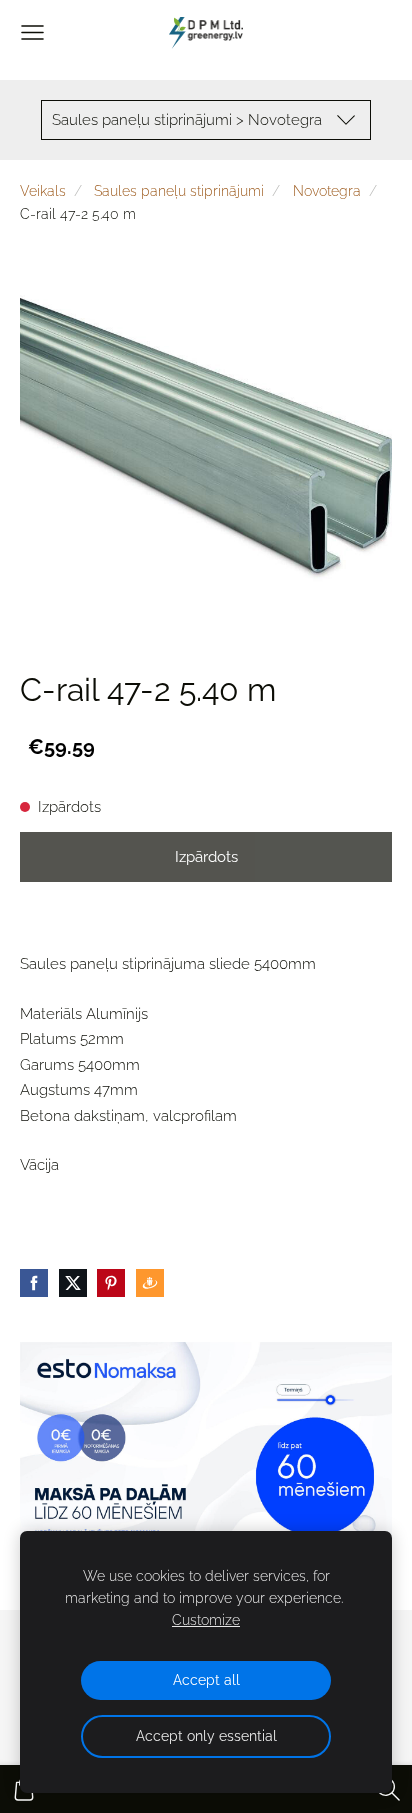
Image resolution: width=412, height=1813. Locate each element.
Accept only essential (206, 1736)
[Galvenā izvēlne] (32, 32)
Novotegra (327, 191)
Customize (206, 1620)
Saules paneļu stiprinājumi (179, 191)
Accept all (206, 1680)
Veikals (43, 191)
